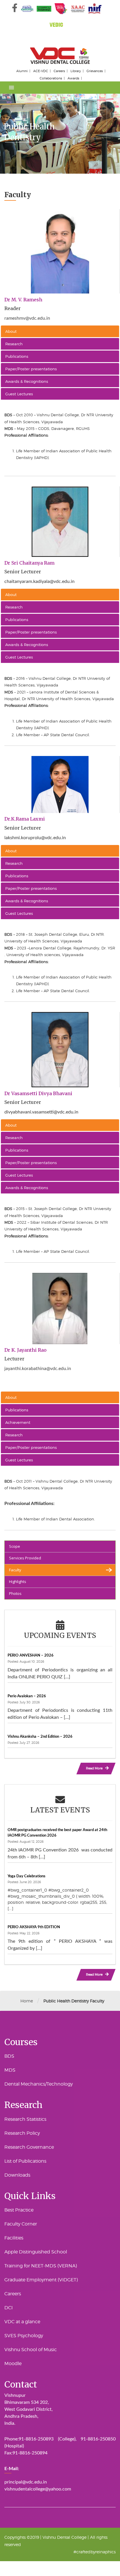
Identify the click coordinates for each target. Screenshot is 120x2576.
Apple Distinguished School (36, 2252)
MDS (10, 2070)
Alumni (22, 71)
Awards (73, 78)
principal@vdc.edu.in (26, 2482)
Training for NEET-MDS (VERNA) (41, 2266)
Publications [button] (17, 356)
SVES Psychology (24, 2336)
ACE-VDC (41, 71)
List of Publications (25, 2161)
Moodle (13, 2364)
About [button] (11, 331)
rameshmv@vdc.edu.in (27, 318)
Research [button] (14, 344)
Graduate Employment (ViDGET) (41, 2280)
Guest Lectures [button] (19, 394)
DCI (9, 2308)
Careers (59, 71)
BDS (9, 2056)
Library (76, 71)
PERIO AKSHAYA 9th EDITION (34, 1927)
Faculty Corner (21, 2224)
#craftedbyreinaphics (95, 2552)
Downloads (17, 2175)
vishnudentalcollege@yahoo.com (38, 2489)
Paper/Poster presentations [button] (31, 369)
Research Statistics (25, 2119)
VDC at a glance (22, 2322)
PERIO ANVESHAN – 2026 (31, 1655)
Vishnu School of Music (31, 2350)
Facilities (14, 2238)
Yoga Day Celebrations (27, 1876)
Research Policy (22, 2133)
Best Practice (19, 2210)
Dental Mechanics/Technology (39, 2084)
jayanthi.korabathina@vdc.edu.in (38, 1369)
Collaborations (51, 78)
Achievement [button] (18, 1422)
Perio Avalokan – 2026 (27, 1696)
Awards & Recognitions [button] (27, 381)
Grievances (95, 71)
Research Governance (29, 2147)
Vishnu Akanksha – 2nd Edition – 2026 (40, 1737)
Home (27, 2001)
